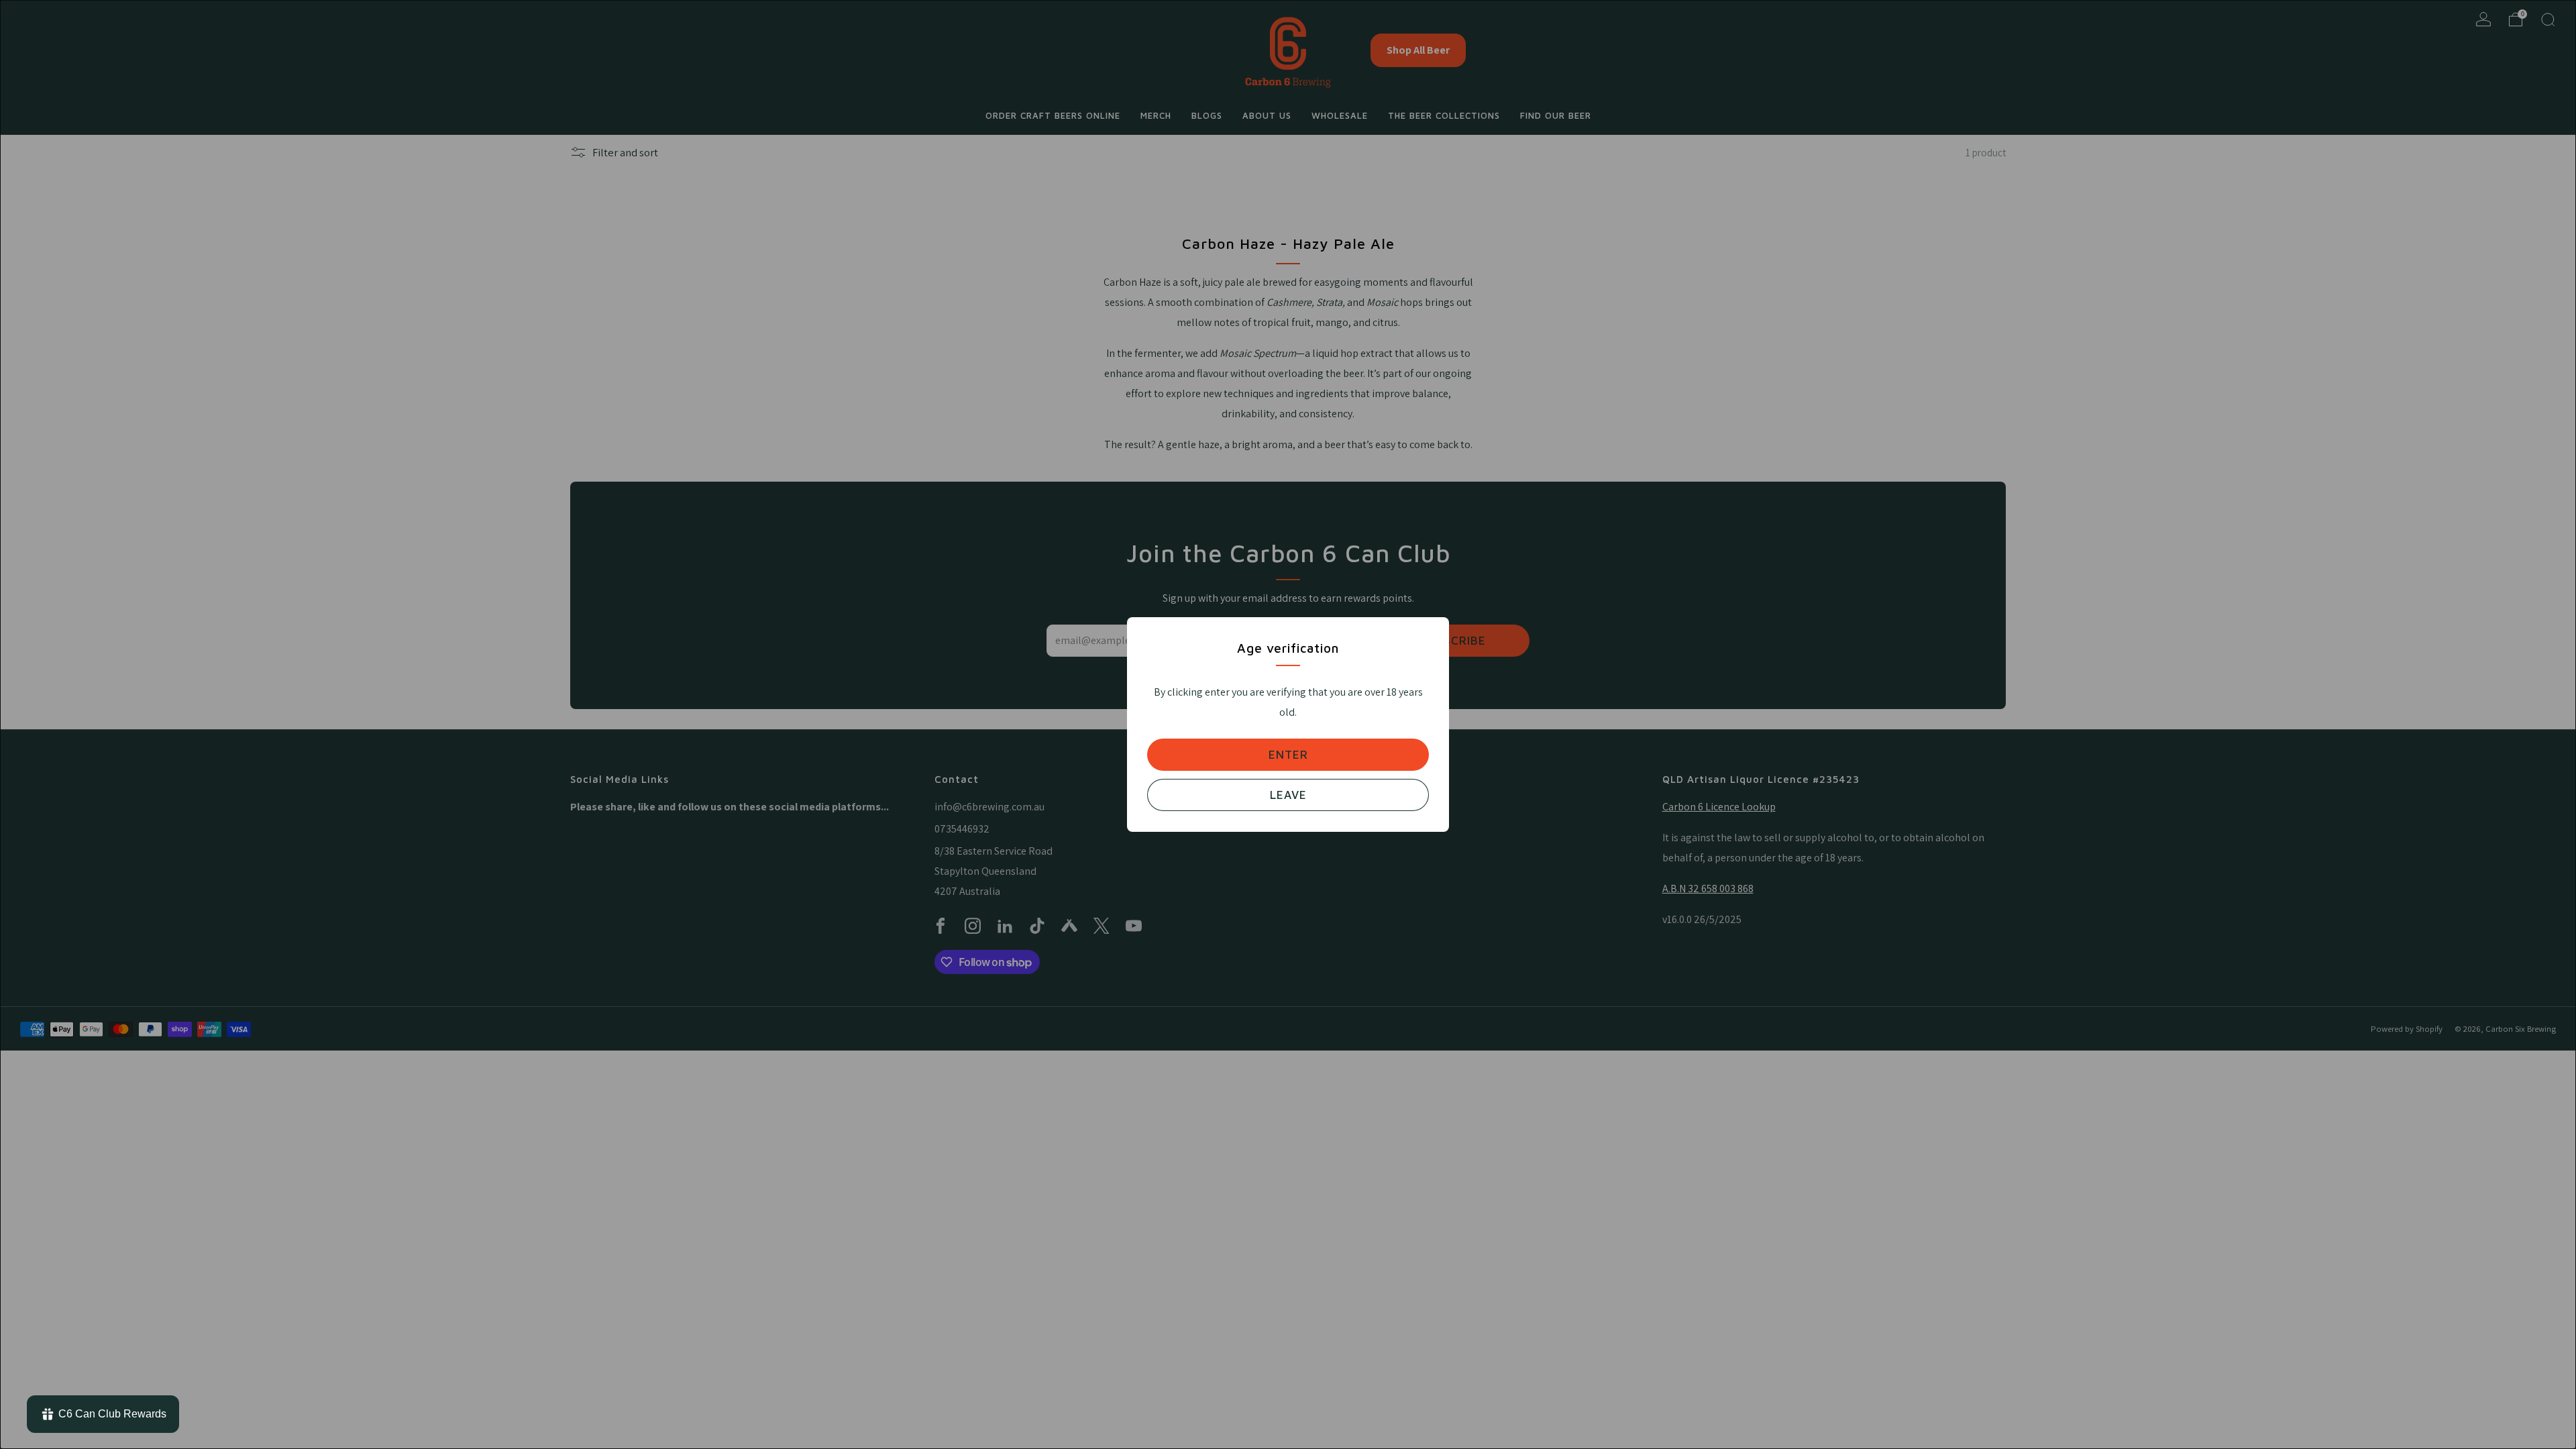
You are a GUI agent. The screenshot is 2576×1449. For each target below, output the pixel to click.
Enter (1288, 755)
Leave (1288, 795)
